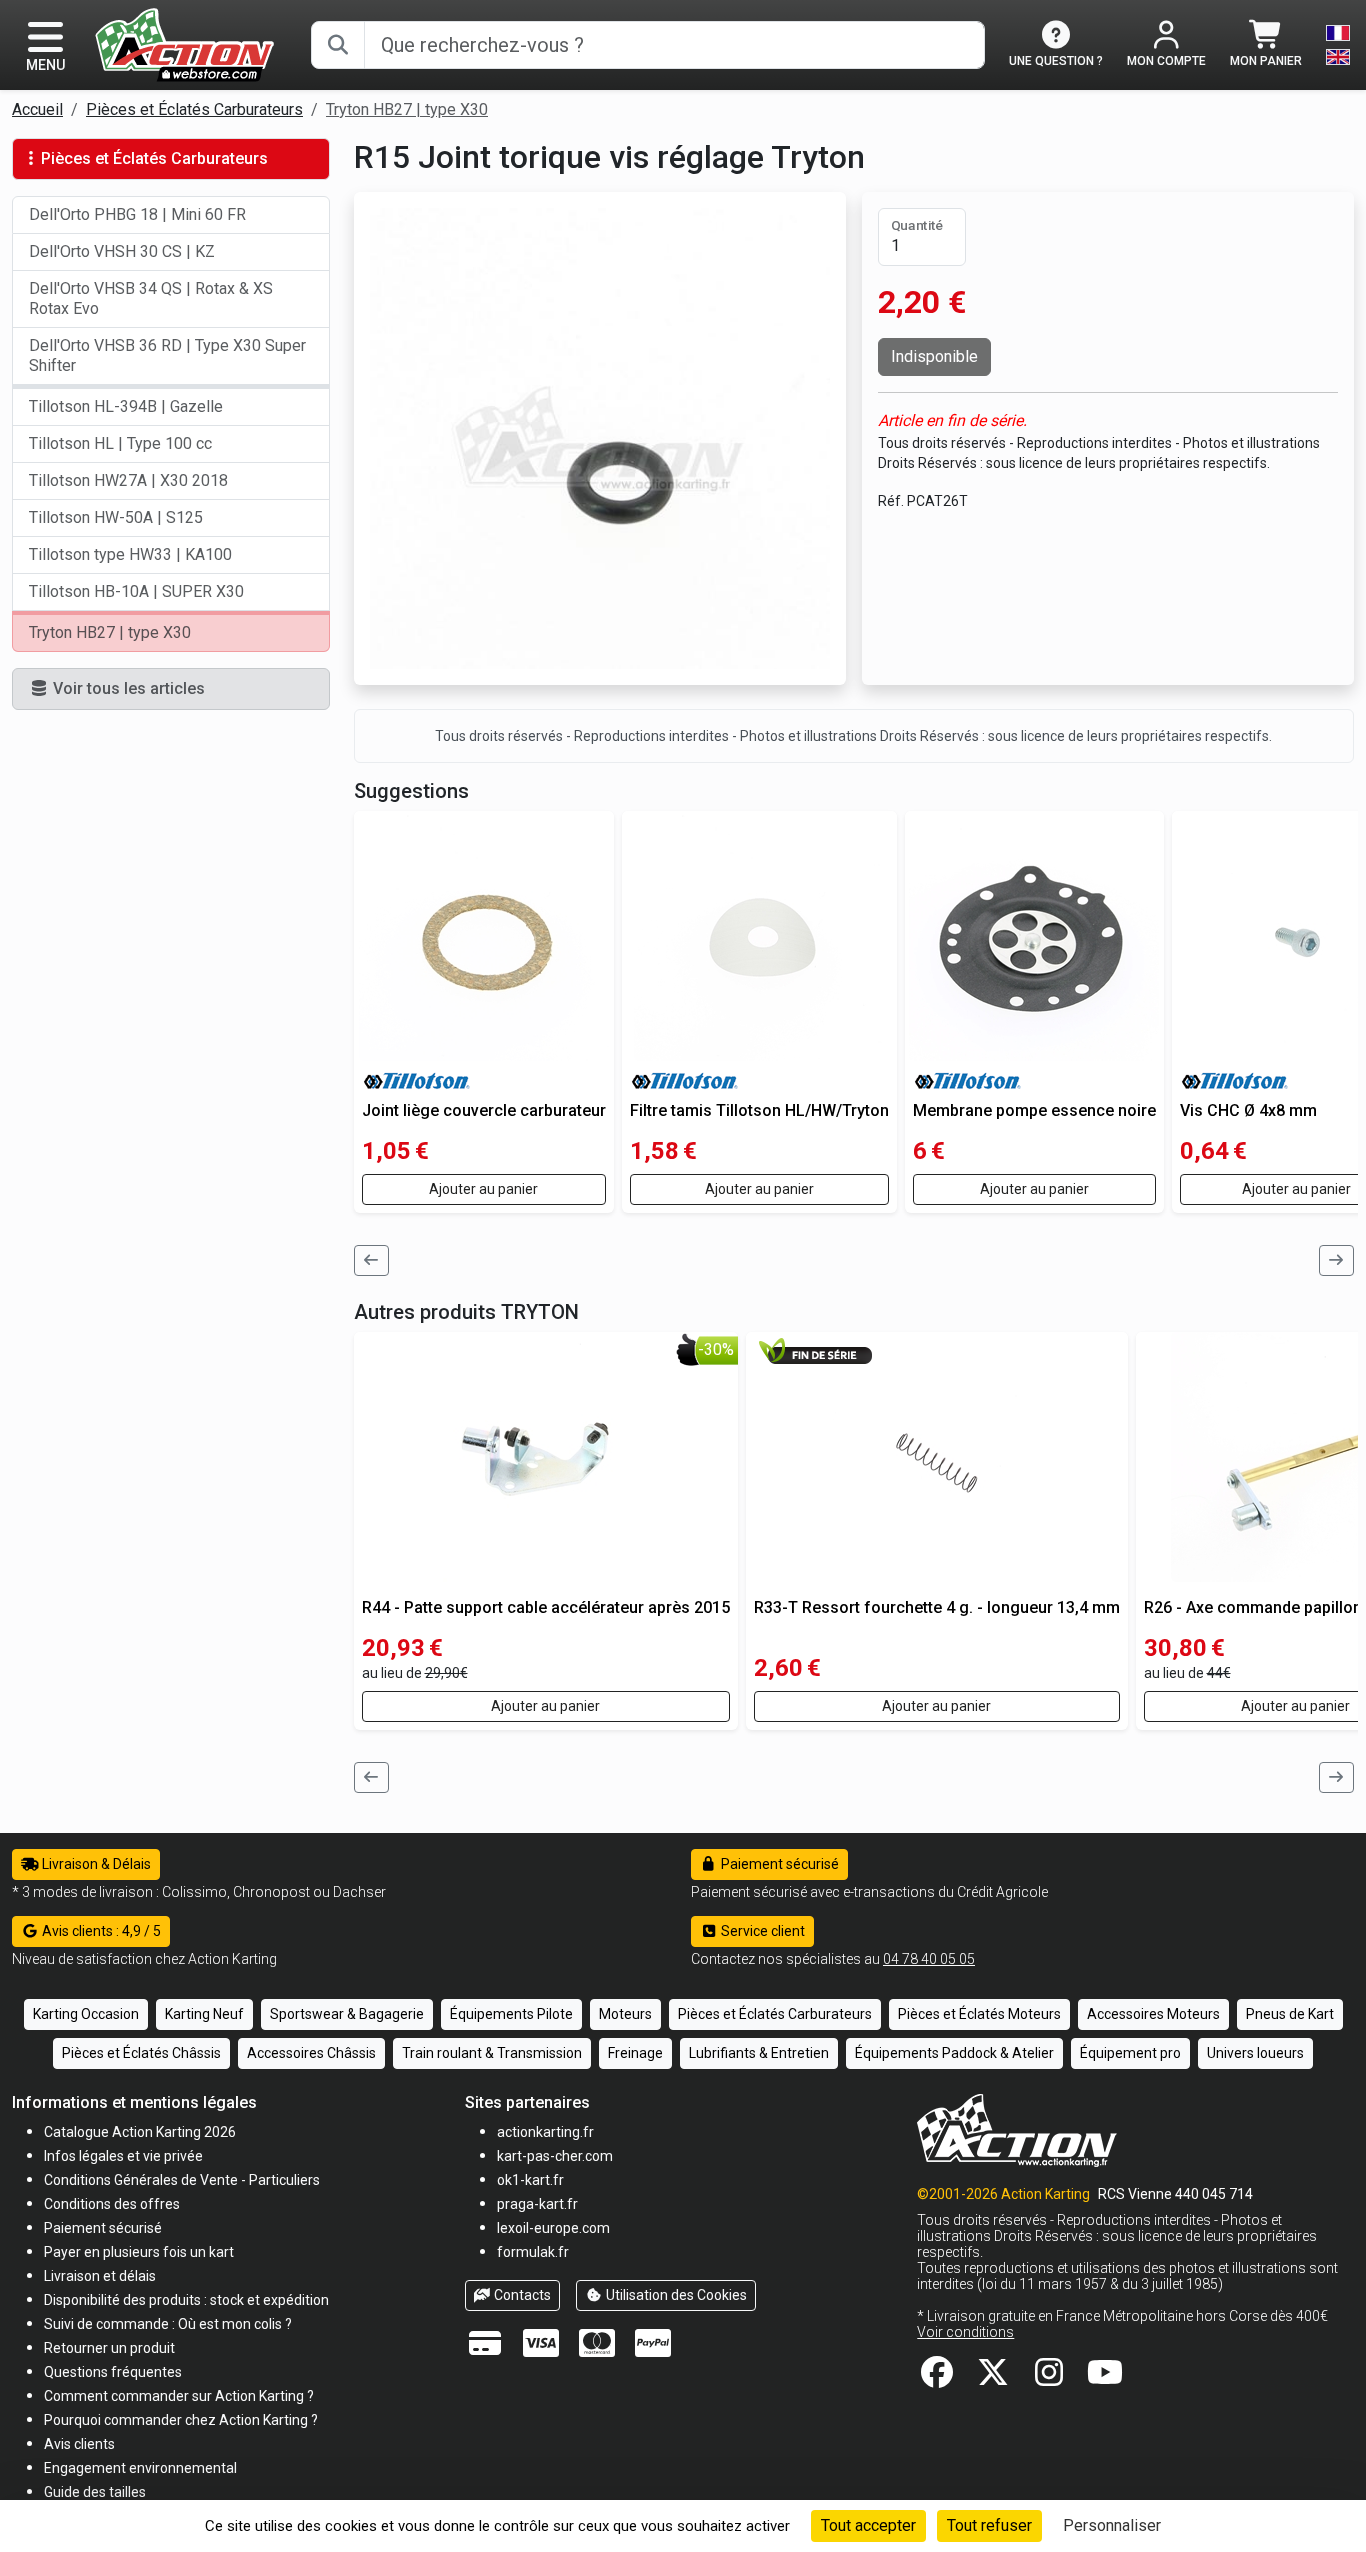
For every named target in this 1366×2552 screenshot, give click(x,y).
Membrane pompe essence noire (1034, 1110)
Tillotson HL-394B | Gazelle (126, 406)
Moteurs (625, 2014)
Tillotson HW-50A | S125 (116, 517)
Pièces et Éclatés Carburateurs (194, 109)
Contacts (521, 2295)
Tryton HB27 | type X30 (407, 109)
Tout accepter (868, 2525)
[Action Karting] (184, 43)
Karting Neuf (204, 2014)
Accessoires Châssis (311, 2053)
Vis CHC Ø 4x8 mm (1248, 1110)
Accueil (37, 109)
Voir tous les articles (127, 688)
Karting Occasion (86, 2014)
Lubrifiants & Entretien (759, 2053)
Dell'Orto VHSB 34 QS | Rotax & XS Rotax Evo (151, 298)
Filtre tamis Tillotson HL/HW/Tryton (759, 1110)
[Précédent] (372, 1260)
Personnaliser (1112, 2525)
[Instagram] (1049, 2378)
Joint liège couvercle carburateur (484, 1110)
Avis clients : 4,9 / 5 (100, 1931)
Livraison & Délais (95, 1864)
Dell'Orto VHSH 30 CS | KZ (122, 251)
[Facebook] (937, 2378)
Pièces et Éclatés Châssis (141, 2053)
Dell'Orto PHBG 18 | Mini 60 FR (137, 214)
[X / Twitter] (993, 2378)
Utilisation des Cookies (675, 2295)
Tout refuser (989, 2525)
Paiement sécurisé (778, 1864)
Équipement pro (1130, 2053)
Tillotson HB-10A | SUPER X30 (136, 591)
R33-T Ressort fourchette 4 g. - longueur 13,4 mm (937, 1607)
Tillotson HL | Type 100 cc (120, 443)
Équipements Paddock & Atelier (954, 2053)
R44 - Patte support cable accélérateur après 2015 (546, 1607)
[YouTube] (1105, 2378)
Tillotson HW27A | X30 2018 (128, 480)
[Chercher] (338, 45)
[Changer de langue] (1338, 45)
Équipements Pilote (511, 2014)
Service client (761, 1931)
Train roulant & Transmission (492, 2053)
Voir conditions (965, 2332)
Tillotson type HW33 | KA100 (130, 554)
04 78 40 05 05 (929, 1959)
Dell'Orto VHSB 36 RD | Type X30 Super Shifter (167, 355)
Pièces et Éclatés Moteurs (979, 2014)
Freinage (635, 2053)
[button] (95, 2491)
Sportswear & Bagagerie (347, 2014)
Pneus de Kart (1290, 2014)
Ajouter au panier (483, 1189)
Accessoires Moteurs (1153, 2014)
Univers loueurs (1255, 2053)
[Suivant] (1337, 1260)
